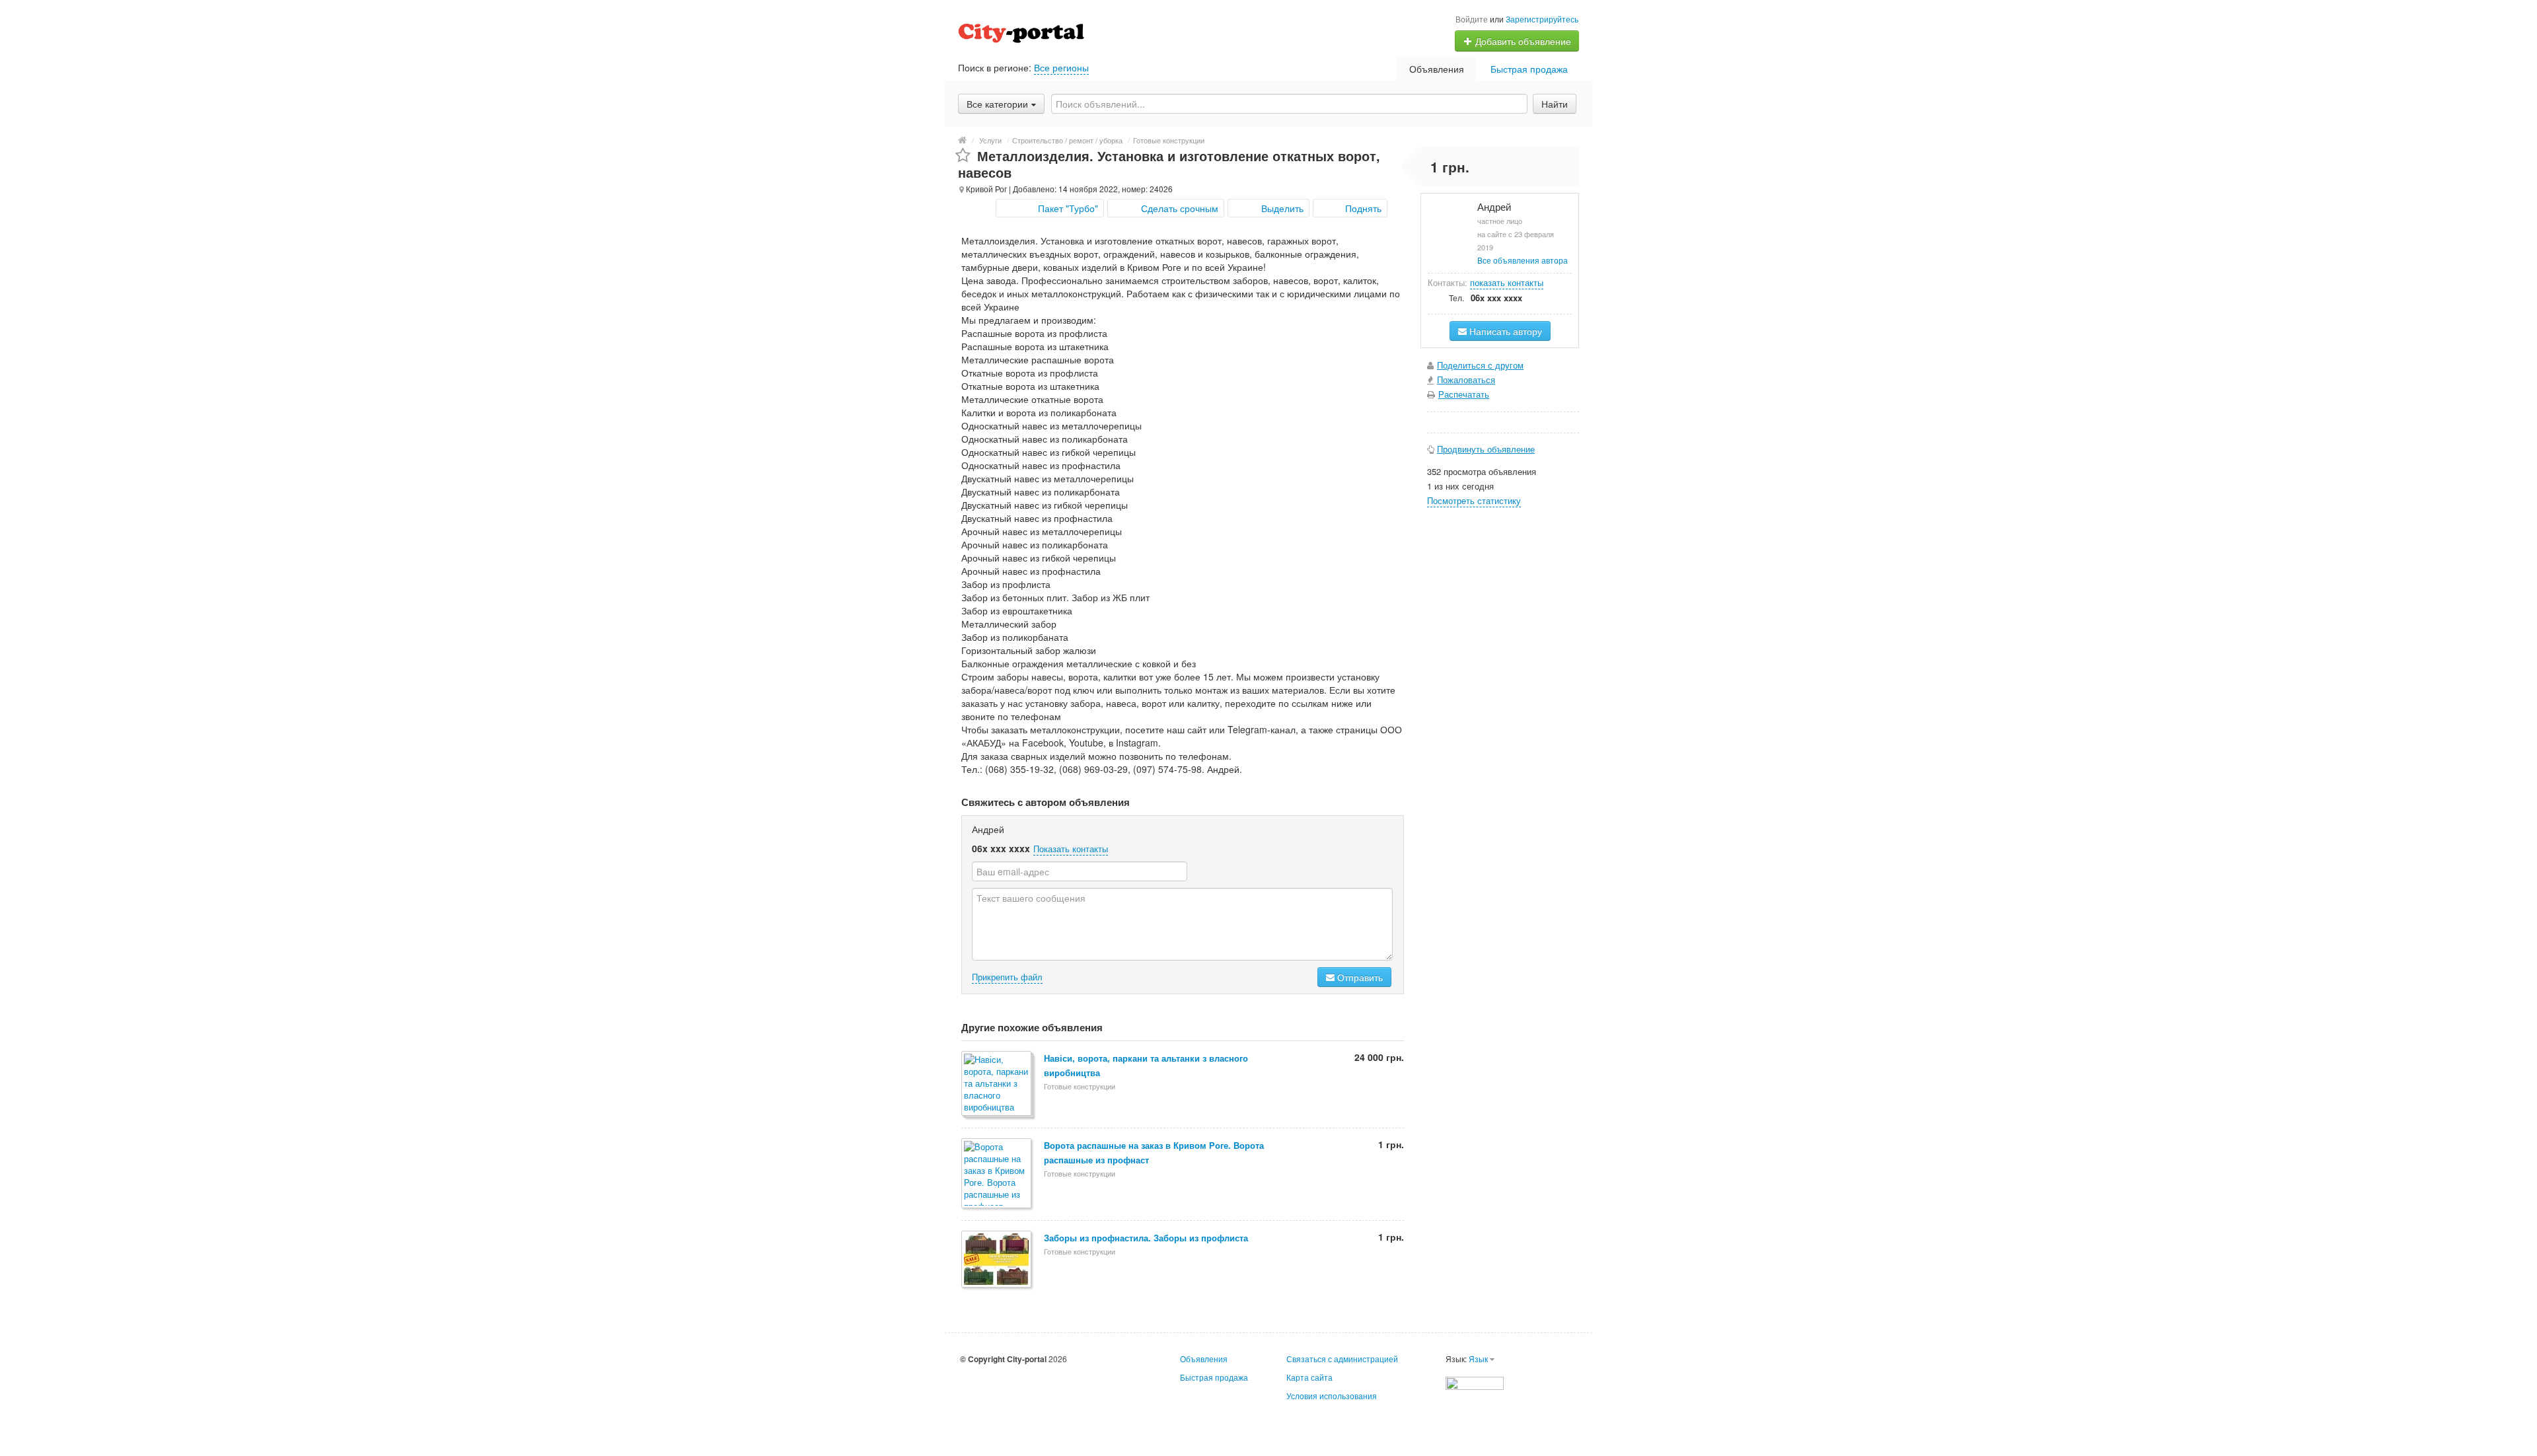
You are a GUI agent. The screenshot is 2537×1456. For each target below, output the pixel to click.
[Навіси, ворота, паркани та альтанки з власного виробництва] (997, 1084)
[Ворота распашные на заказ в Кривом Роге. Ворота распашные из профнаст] (997, 1174)
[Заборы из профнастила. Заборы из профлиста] (997, 1260)
